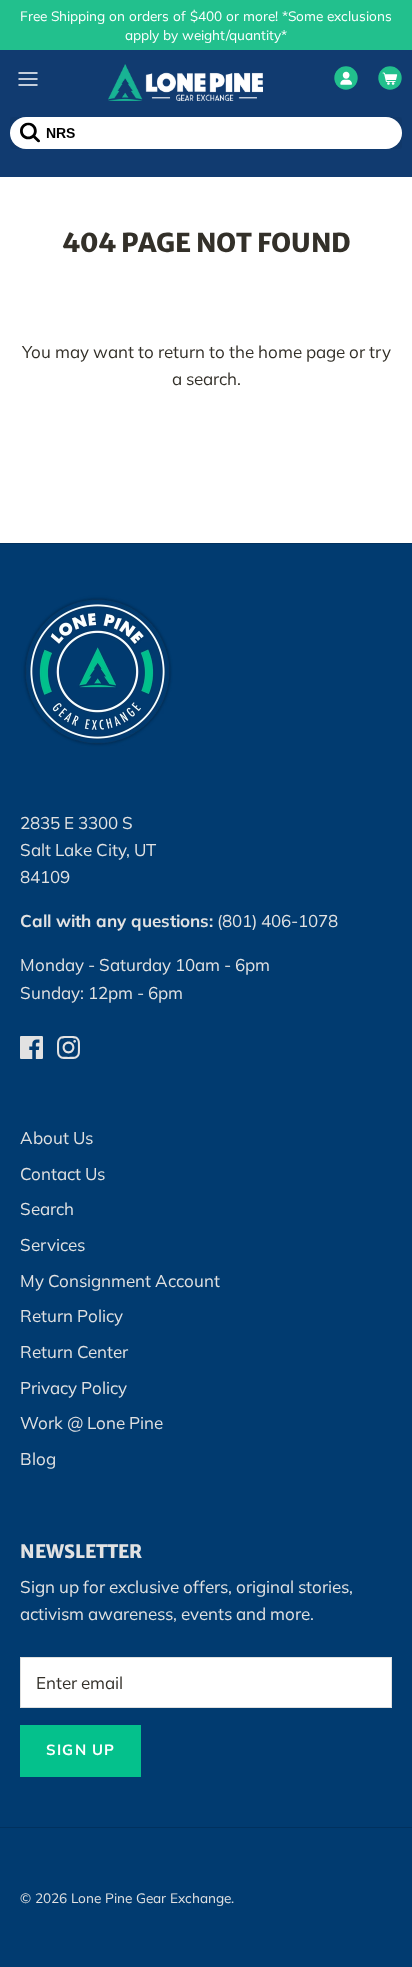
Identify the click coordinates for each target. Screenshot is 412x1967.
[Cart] (390, 82)
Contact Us (62, 1173)
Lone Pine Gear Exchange (151, 1897)
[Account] (346, 82)
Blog (38, 1458)
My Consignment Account (120, 1280)
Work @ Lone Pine (91, 1422)
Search (47, 1208)
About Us (56, 1137)
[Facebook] (31, 1047)
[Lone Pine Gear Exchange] (185, 81)
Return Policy (71, 1315)
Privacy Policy (73, 1387)
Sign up (80, 1749)
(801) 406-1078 (277, 920)
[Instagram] (68, 1047)
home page (301, 351)
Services (52, 1244)
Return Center (74, 1351)
